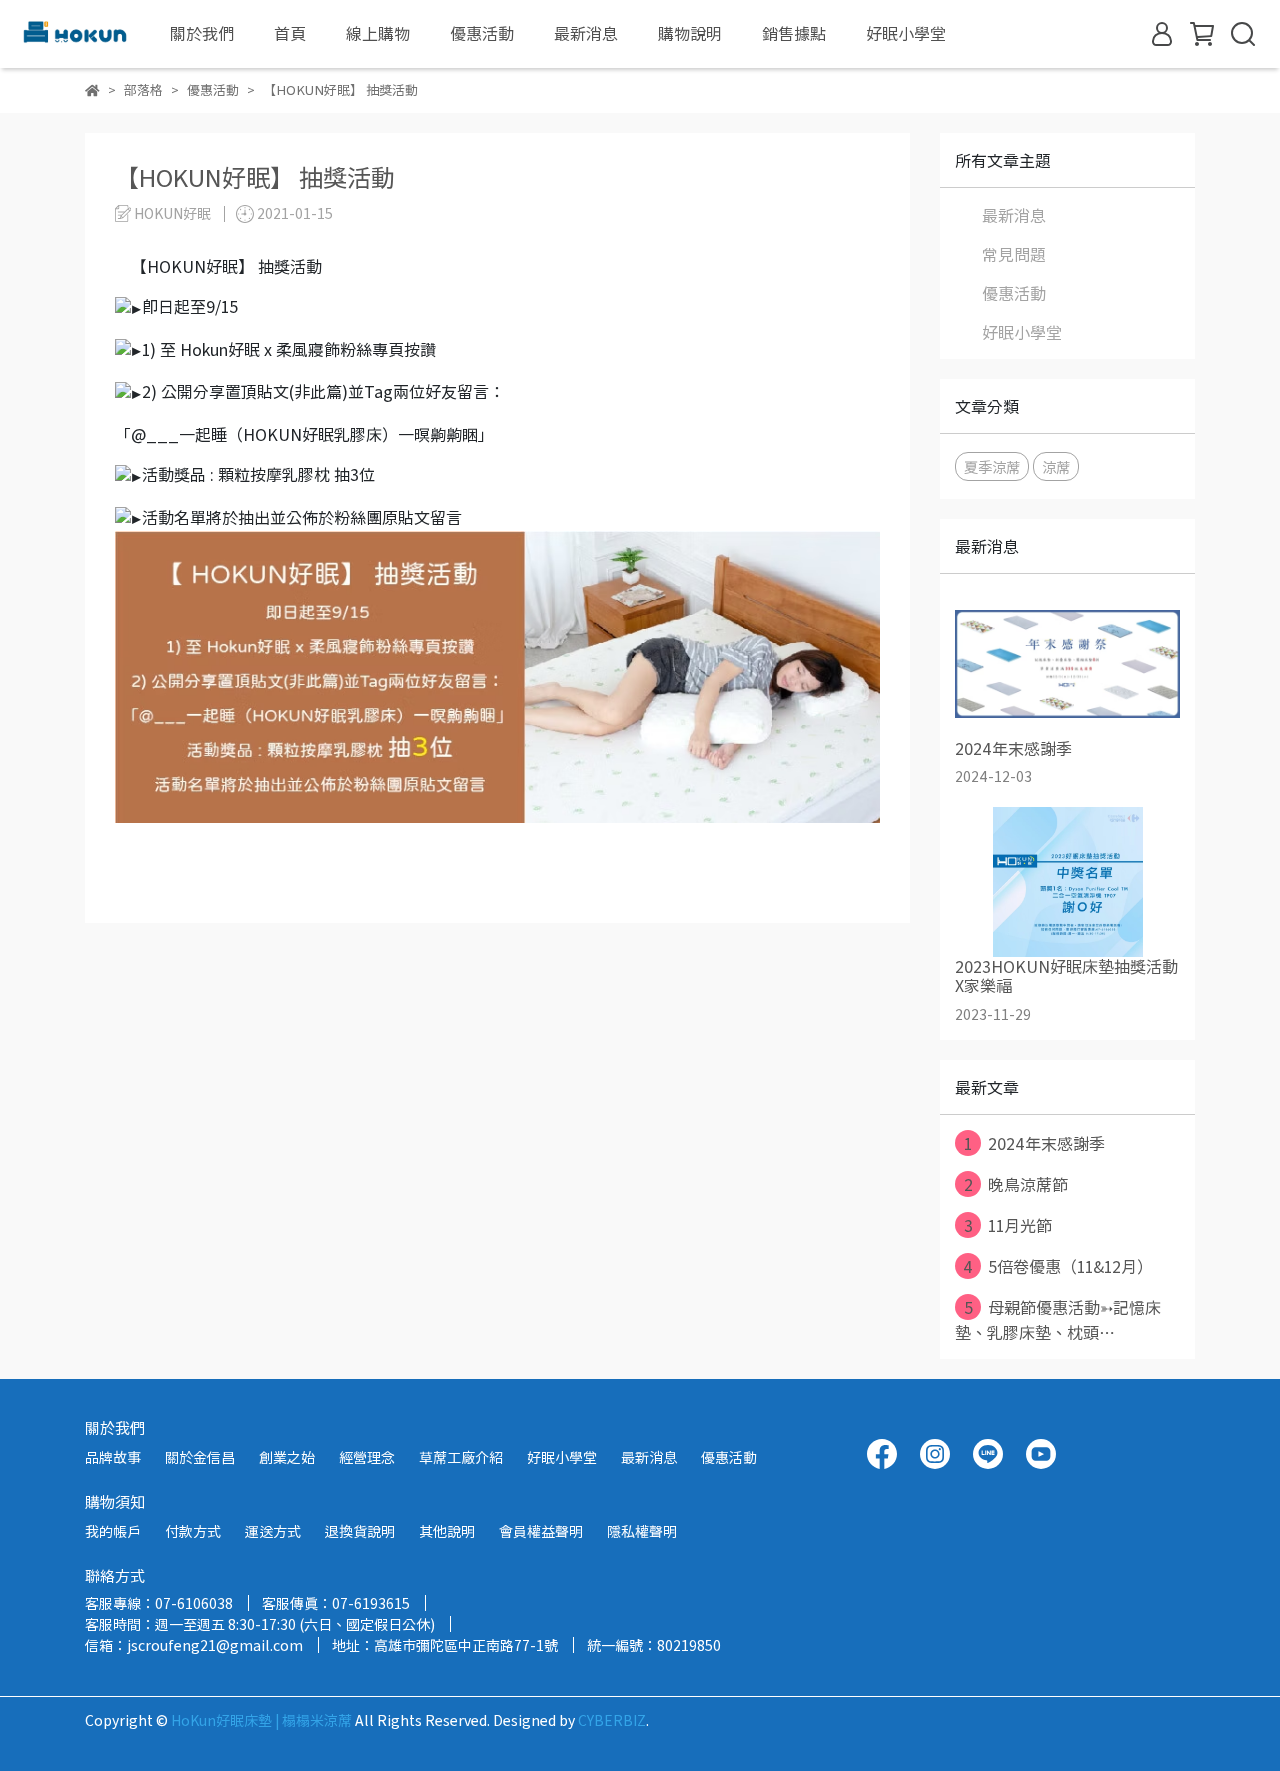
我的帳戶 (113, 1531)
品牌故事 (113, 1457)
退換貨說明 (360, 1531)
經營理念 (367, 1457)
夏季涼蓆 (992, 466)
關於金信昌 (200, 1457)
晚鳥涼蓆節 (1016, 1184)
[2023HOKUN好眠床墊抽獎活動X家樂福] (1067, 882)
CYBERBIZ (612, 1720)
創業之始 (287, 1457)
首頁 (290, 33)
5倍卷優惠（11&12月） (1058, 1266)
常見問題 (1014, 254)
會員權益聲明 (541, 1531)
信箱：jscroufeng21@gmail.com (194, 1645)
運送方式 (273, 1531)
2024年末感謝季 (1034, 1143)
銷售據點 (794, 33)
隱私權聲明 (642, 1531)
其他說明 (447, 1531)
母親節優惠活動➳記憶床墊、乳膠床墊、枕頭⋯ (1058, 1319)
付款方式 (193, 1531)
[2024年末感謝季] (1067, 664)
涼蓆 (1056, 466)
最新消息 (586, 33)
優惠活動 (1014, 293)
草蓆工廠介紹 (461, 1457)
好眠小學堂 (906, 33)
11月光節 (1008, 1225)
